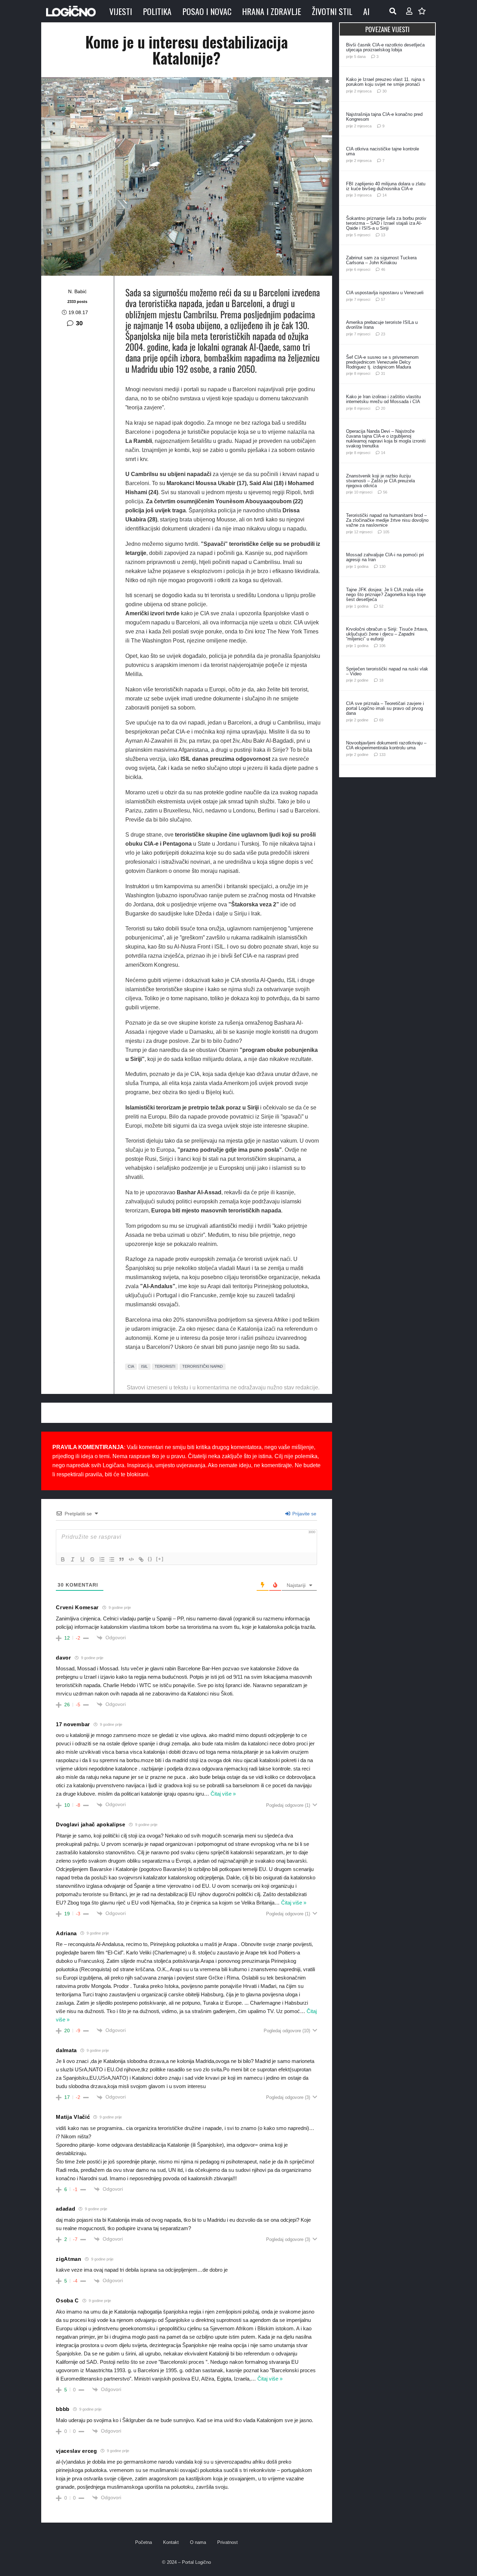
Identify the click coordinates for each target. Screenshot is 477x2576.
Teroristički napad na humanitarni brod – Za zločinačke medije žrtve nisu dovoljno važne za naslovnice (387, 520)
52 (381, 606)
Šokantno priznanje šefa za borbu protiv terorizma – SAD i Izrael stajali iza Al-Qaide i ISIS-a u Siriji (386, 223)
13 (383, 235)
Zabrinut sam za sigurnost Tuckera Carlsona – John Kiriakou (381, 260)
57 (383, 299)
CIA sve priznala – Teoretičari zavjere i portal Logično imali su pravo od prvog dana (385, 708)
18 (381, 680)
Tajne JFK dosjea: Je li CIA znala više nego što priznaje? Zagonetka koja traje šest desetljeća (386, 595)
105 (386, 532)
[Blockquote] (122, 1559)
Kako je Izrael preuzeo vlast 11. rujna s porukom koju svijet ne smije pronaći (386, 82)
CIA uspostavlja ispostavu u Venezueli (385, 293)
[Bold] (63, 1559)
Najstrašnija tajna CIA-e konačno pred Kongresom (384, 117)
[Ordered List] (102, 1559)
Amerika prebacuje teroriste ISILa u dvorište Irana (382, 325)
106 (382, 646)
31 (383, 373)
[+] (160, 1559)
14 (384, 195)
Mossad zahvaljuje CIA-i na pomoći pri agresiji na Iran (385, 557)
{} (150, 1559)
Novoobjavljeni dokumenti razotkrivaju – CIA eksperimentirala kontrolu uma (386, 745)
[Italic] (73, 1559)
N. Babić (77, 291)
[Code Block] (131, 1559)
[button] (393, 11)
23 (383, 334)
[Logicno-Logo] (71, 11)
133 (382, 755)
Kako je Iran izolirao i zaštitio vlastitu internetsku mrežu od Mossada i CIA (383, 399)
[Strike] (92, 1559)
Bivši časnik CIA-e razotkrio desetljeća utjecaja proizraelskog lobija (385, 47)
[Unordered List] (112, 1559)
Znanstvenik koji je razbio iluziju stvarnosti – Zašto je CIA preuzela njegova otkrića (380, 481)
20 (383, 408)
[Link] (141, 1559)
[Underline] (82, 1559)
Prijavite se (304, 1514)
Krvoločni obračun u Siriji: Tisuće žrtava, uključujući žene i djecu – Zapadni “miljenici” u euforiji (387, 634)
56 (385, 492)
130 (382, 566)
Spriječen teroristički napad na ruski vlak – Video (387, 671)
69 (381, 720)
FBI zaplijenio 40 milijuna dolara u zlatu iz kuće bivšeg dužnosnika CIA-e (386, 186)
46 (383, 269)
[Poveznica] (409, 11)
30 (79, 323)
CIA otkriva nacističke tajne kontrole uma (383, 151)
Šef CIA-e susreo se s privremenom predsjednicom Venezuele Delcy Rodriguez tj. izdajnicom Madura (382, 362)
